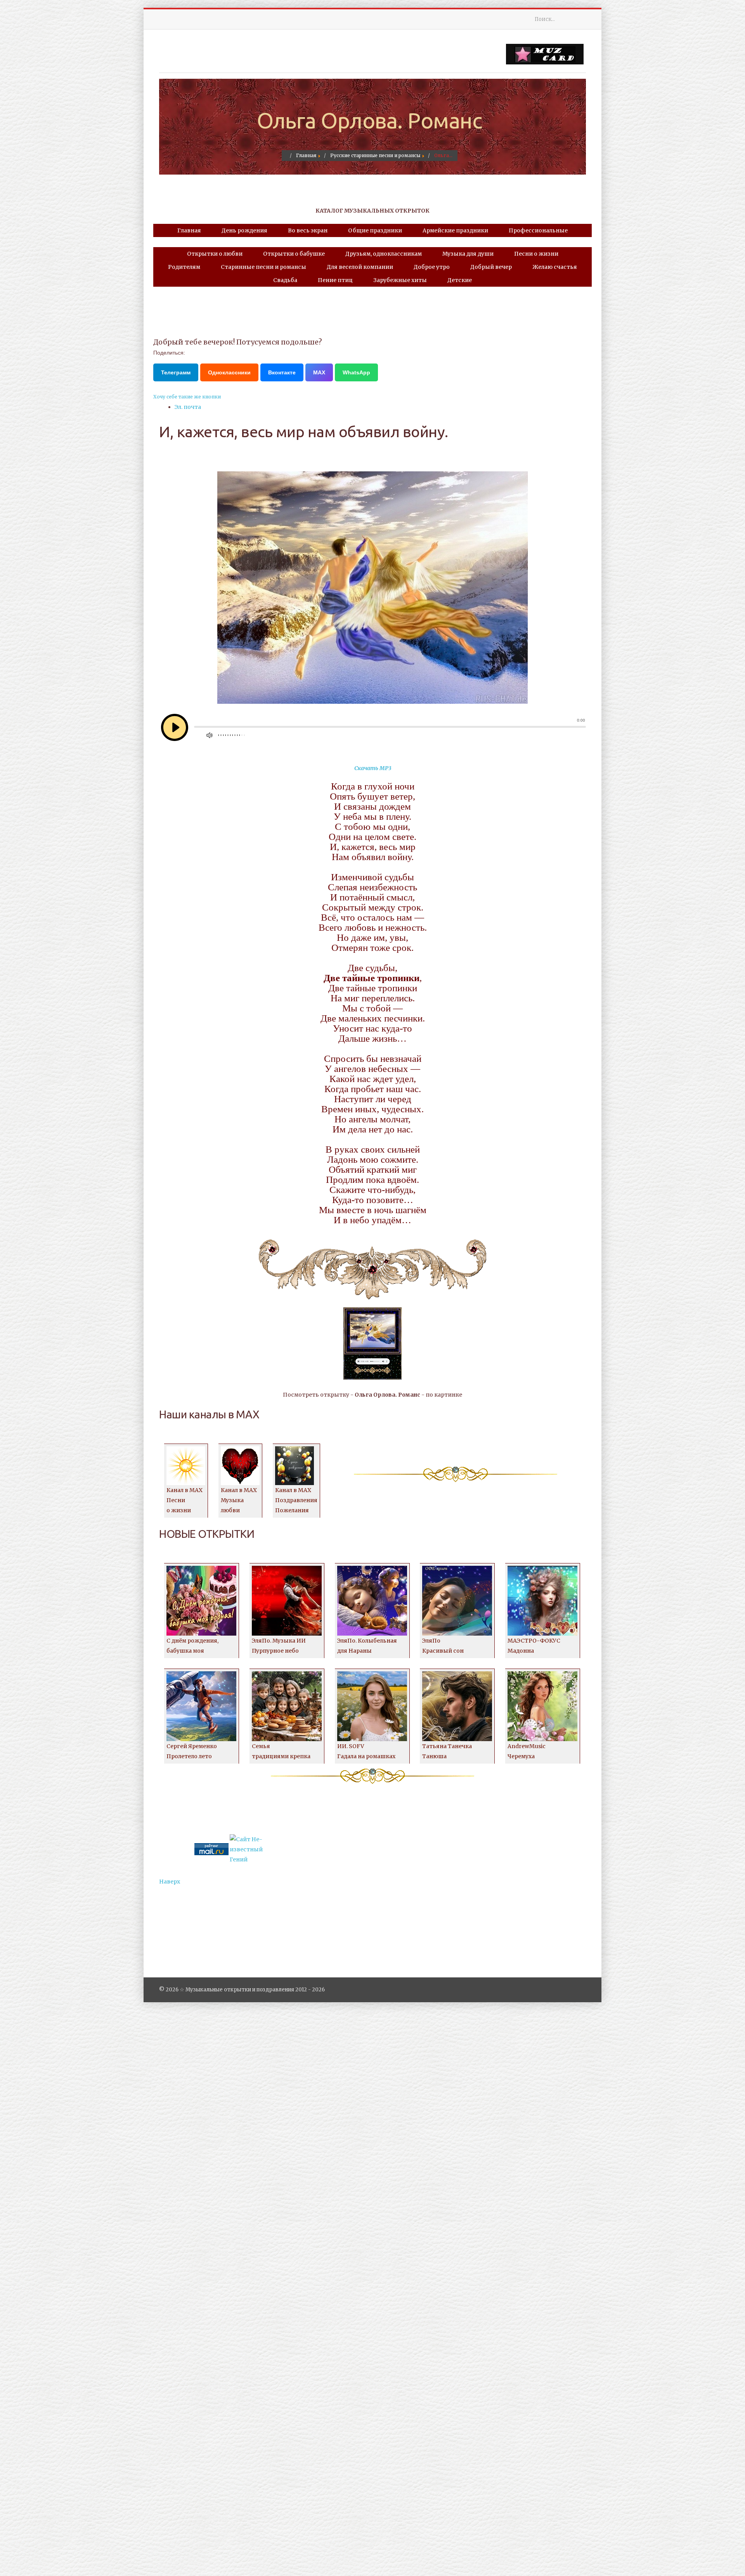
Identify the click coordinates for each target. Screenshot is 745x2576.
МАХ (319, 372)
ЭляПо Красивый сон (443, 1646)
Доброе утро (432, 267)
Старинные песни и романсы (263, 267)
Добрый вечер (491, 267)
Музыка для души (468, 254)
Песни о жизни (536, 254)
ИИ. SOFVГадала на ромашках (366, 1751)
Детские (460, 280)
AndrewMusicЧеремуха (527, 1751)
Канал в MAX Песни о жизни (185, 1500)
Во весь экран (308, 230)
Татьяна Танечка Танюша (447, 1751)
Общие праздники (375, 230)
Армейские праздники (455, 230)
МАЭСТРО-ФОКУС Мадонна (534, 1646)
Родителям (184, 267)
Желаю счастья (555, 267)
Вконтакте (282, 372)
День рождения (244, 230)
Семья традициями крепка (281, 1751)
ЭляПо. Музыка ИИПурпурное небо (279, 1646)
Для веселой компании (360, 267)
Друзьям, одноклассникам (384, 254)
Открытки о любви (215, 254)
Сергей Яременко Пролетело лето (192, 1751)
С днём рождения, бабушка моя (192, 1646)
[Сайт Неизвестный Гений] (247, 1849)
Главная (189, 230)
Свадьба (285, 280)
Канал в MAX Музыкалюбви (239, 1500)
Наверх (170, 1882)
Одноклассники (229, 372)
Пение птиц (335, 280)
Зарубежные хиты (400, 280)
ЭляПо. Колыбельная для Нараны (367, 1646)
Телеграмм (176, 372)
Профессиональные (538, 230)
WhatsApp (356, 372)
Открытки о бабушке (294, 254)
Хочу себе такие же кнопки (187, 397)
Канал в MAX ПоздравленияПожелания (296, 1500)
